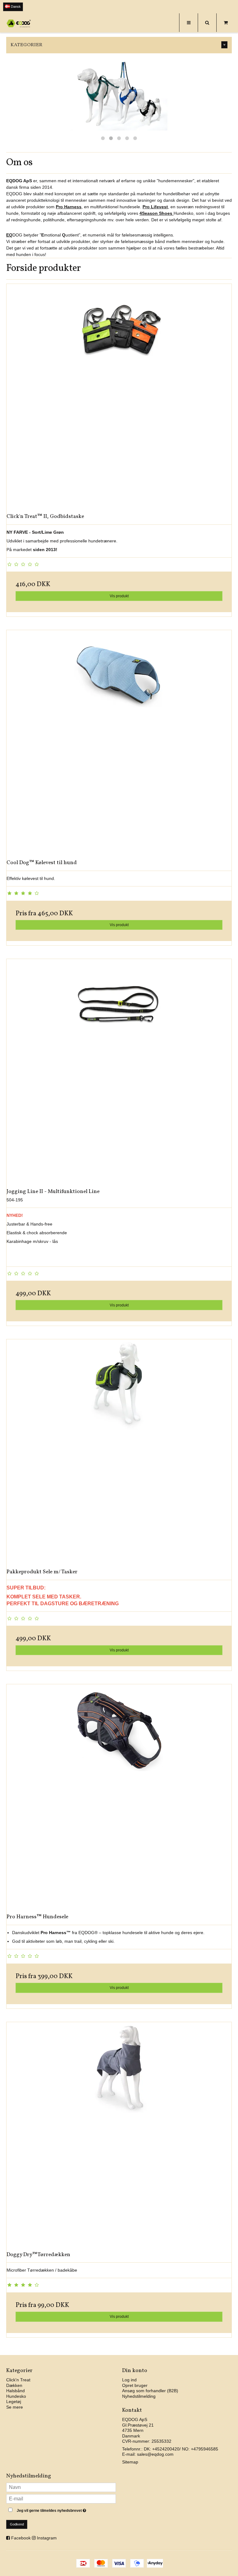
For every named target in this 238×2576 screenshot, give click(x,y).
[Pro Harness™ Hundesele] (119, 1797)
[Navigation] (188, 23)
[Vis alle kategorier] (224, 45)
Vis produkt (119, 596)
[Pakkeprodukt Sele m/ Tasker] (119, 1452)
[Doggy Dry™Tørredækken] (119, 2135)
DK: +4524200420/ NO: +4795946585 (181, 2449)
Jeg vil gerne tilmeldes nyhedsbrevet (66, 2509)
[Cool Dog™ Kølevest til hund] (119, 743)
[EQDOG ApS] (19, 23)
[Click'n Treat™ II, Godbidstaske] (119, 396)
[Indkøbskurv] (226, 23)
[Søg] (207, 23)
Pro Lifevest (155, 207)
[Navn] (61, 2487)
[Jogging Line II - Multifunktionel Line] (119, 1071)
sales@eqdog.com (155, 2454)
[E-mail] (61, 2499)
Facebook (21, 2538)
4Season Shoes (156, 213)
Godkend (17, 2524)
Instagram (47, 2538)
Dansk (15, 7)
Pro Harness (69, 207)
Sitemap (130, 2462)
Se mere (15, 2407)
